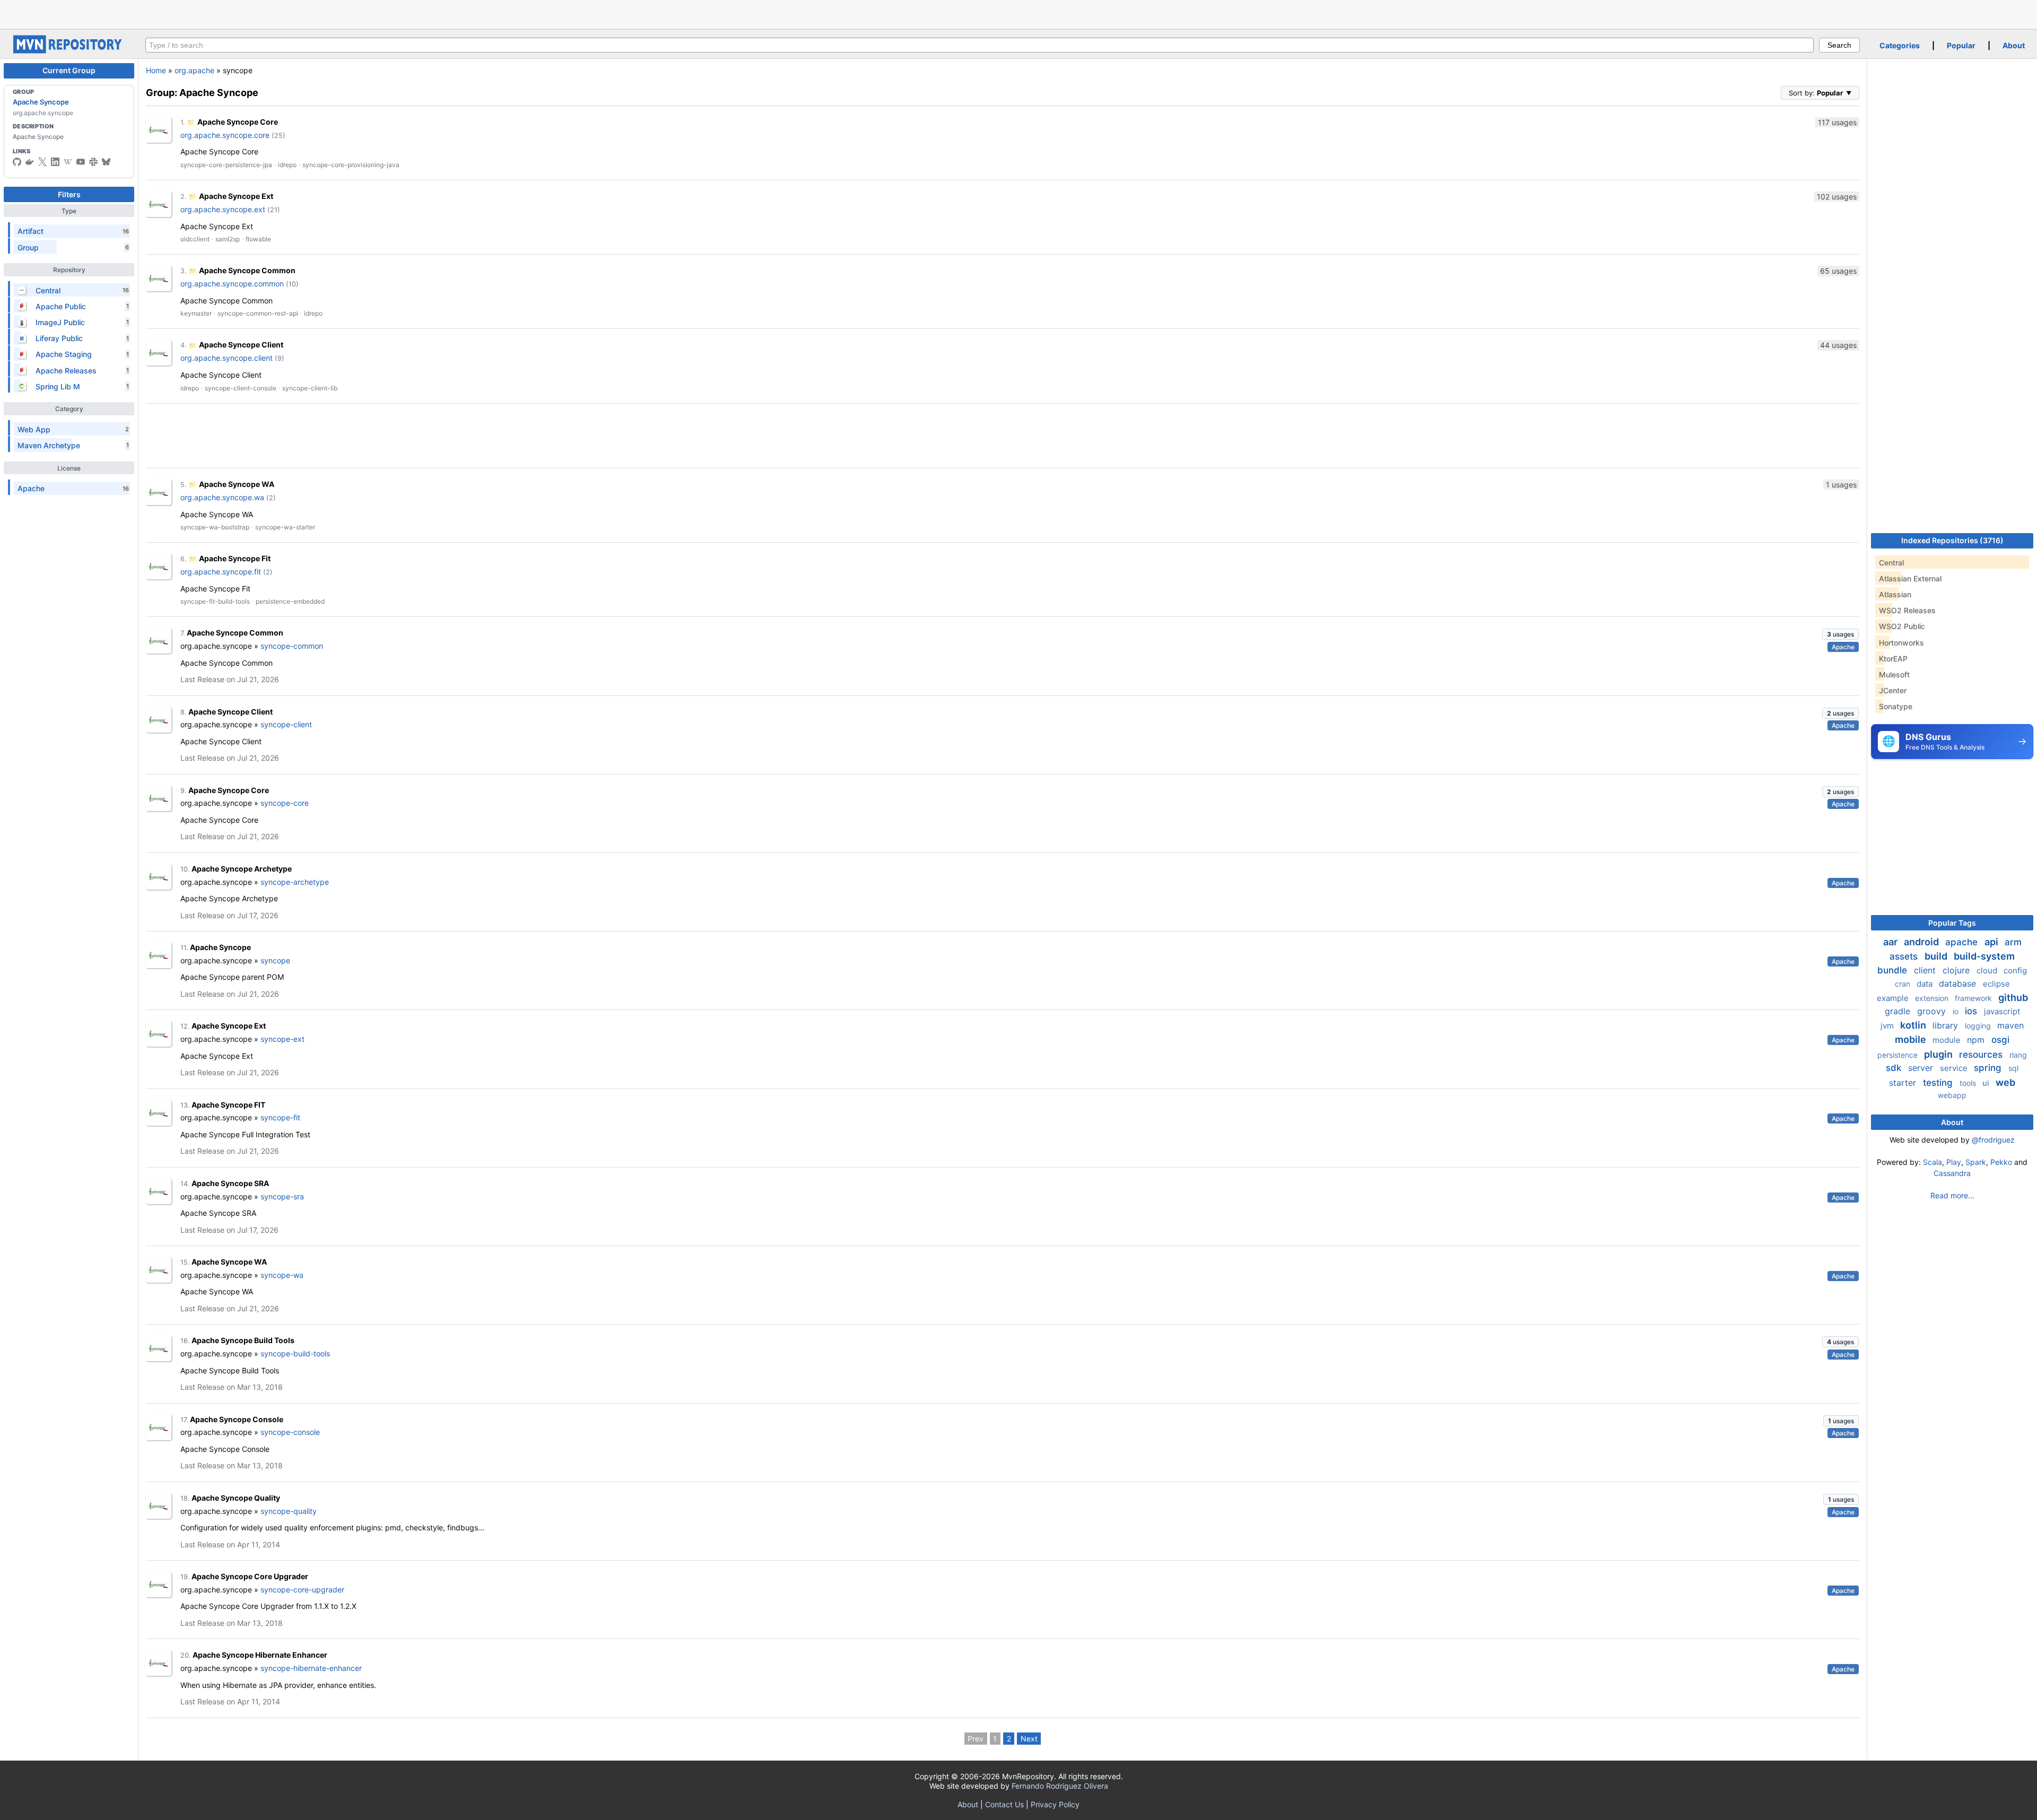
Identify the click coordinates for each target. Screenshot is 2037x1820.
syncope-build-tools (295, 1353)
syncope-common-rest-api (258, 313)
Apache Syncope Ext (236, 196)
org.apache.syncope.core (225, 135)
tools (1969, 1083)
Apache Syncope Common (247, 270)
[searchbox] (980, 45)
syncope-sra (282, 1196)
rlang (2018, 1055)
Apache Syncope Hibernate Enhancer (260, 1655)
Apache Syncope (41, 102)
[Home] (69, 51)
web (2005, 1082)
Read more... (1952, 1195)
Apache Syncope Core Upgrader (250, 1576)
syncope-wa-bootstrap (215, 527)
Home (156, 70)
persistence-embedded (290, 601)
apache (1963, 942)
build (1937, 956)
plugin (1939, 1054)
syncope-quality (289, 1511)
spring (1989, 1068)
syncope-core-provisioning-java (351, 165)
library (1947, 1025)
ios (1972, 1011)
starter (1904, 1083)
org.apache (194, 70)
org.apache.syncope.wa (222, 497)
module (1948, 1040)
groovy (1933, 1011)
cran (1904, 984)
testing (1939, 1083)
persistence (1899, 1055)
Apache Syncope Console (237, 1419)
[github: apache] (17, 162)
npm (1977, 1040)
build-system (1984, 956)
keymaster (196, 313)
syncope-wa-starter (285, 527)
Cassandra (1952, 1173)
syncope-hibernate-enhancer (311, 1668)
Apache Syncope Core (238, 122)
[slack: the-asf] (93, 162)
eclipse (1996, 984)
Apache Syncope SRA (230, 1183)
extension (1933, 998)
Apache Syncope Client (241, 345)
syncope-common (292, 646)
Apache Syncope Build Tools (243, 1340)
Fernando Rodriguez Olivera (1060, 1786)
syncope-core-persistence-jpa (226, 165)
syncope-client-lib (310, 388)
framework (1974, 998)
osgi (2000, 1040)
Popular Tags (1952, 923)
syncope (275, 960)
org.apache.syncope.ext (223, 209)
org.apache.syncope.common (232, 284)
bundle (1894, 970)
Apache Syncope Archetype (242, 869)
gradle (1899, 1011)
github (2013, 998)
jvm (1888, 1026)
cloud (1988, 970)
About (2014, 45)
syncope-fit (280, 1117)
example (1894, 998)
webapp (1952, 1095)
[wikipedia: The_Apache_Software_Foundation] (68, 162)
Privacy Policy (1055, 1804)
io (1957, 1011)
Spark (1976, 1162)
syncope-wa (282, 1275)
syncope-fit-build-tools (215, 601)
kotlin (1914, 1025)
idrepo (287, 165)
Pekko (2001, 1162)
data (1926, 984)
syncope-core (285, 803)
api (1992, 942)
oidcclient (195, 239)
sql (2013, 1068)
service (1955, 1068)
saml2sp (228, 239)
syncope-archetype (295, 882)
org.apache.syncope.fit (221, 572)
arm (2013, 942)
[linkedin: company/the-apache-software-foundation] (55, 162)
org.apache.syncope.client (227, 358)
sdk (1895, 1068)
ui (1987, 1083)
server (1922, 1068)
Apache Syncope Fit (235, 558)
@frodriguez (1993, 1140)
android (1922, 942)
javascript (2002, 1011)
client (1926, 970)
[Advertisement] (1019, 13)
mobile (1912, 1039)
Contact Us (1004, 1804)
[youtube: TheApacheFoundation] (81, 162)
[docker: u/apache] (30, 162)
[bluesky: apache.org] (106, 162)
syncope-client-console (241, 388)
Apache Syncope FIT (228, 1105)
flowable (258, 239)
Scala (1932, 1162)
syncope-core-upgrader (302, 1590)
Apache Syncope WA (237, 484)
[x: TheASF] (42, 162)
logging (1979, 1026)
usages (1840, 634)
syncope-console (290, 1432)
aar (1891, 942)
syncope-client (286, 724)
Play (1954, 1162)
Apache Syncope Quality (236, 1498)
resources (1982, 1055)
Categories (1900, 45)
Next (1029, 1739)
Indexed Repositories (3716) (1952, 540)
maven (2010, 1025)
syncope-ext (282, 1039)
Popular (1961, 45)
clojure (1957, 970)
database (1959, 983)
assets (1905, 956)
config (2015, 970)
